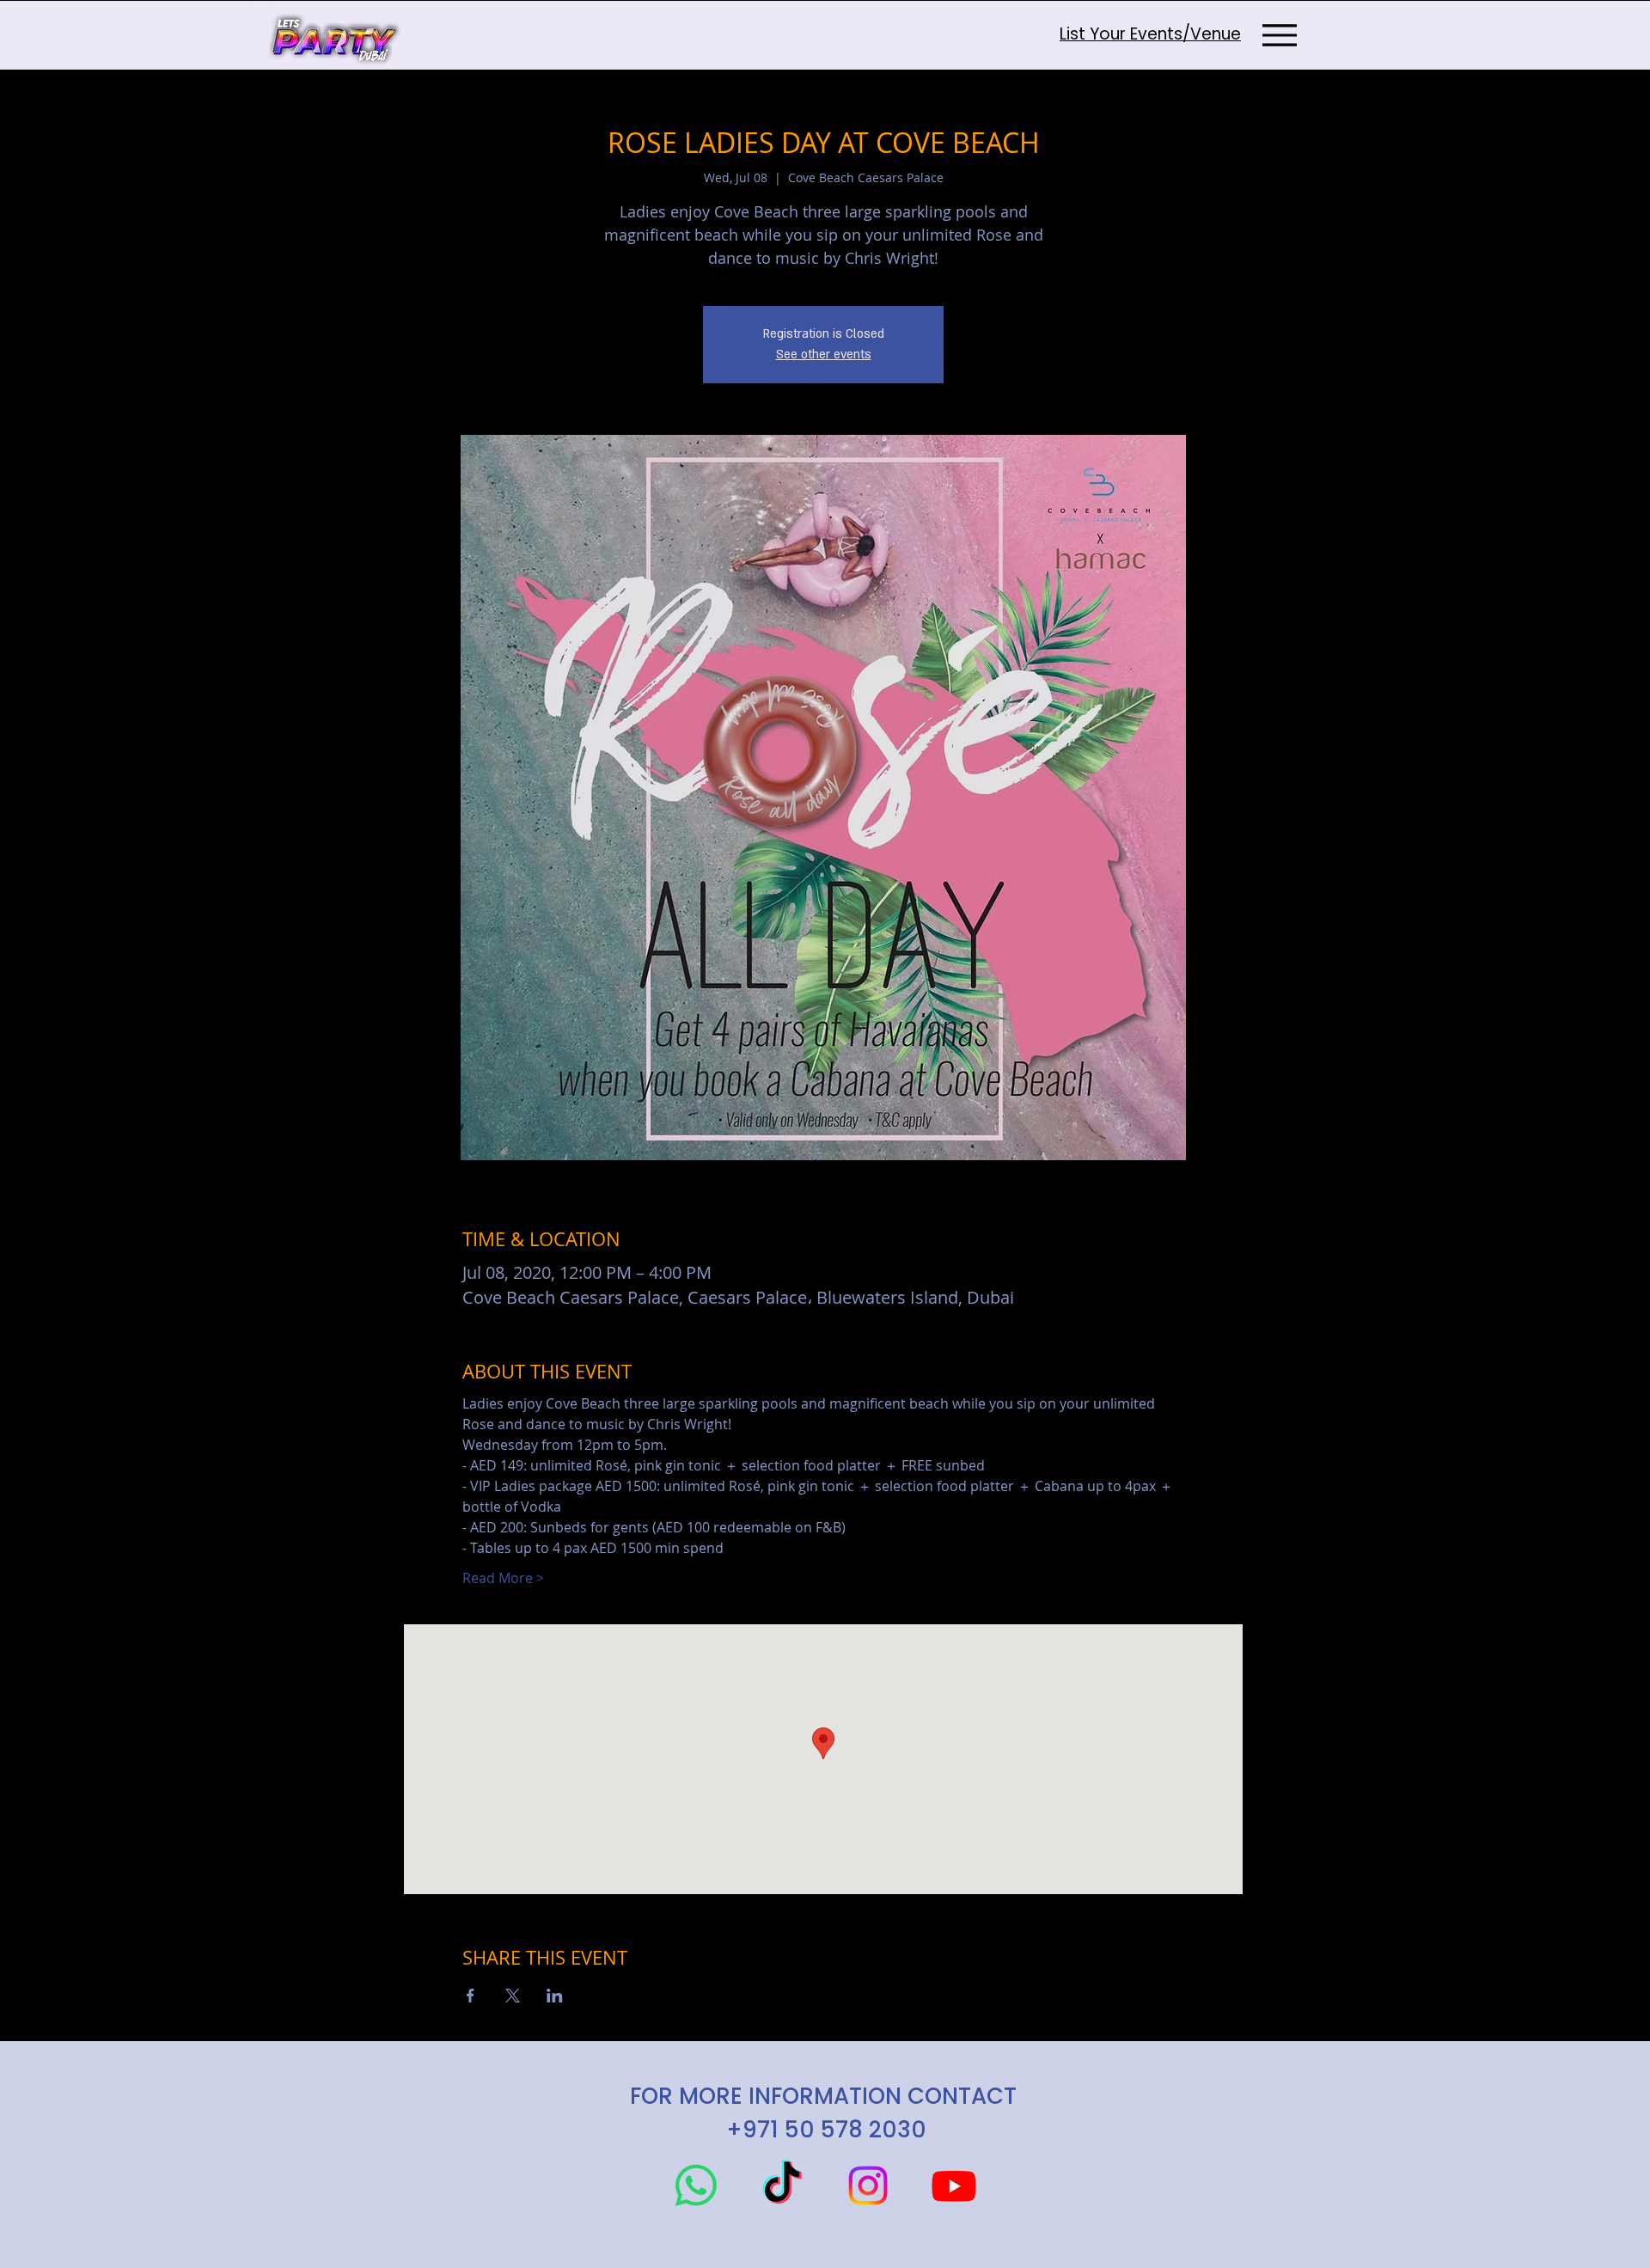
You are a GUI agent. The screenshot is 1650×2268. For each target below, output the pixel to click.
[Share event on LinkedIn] (555, 1996)
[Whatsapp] (696, 2185)
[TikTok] (782, 2185)
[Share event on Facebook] (471, 1996)
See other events (824, 355)
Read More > (503, 1578)
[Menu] (1279, 35)
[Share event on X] (513, 1996)
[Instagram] (868, 2185)
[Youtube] (954, 2185)
